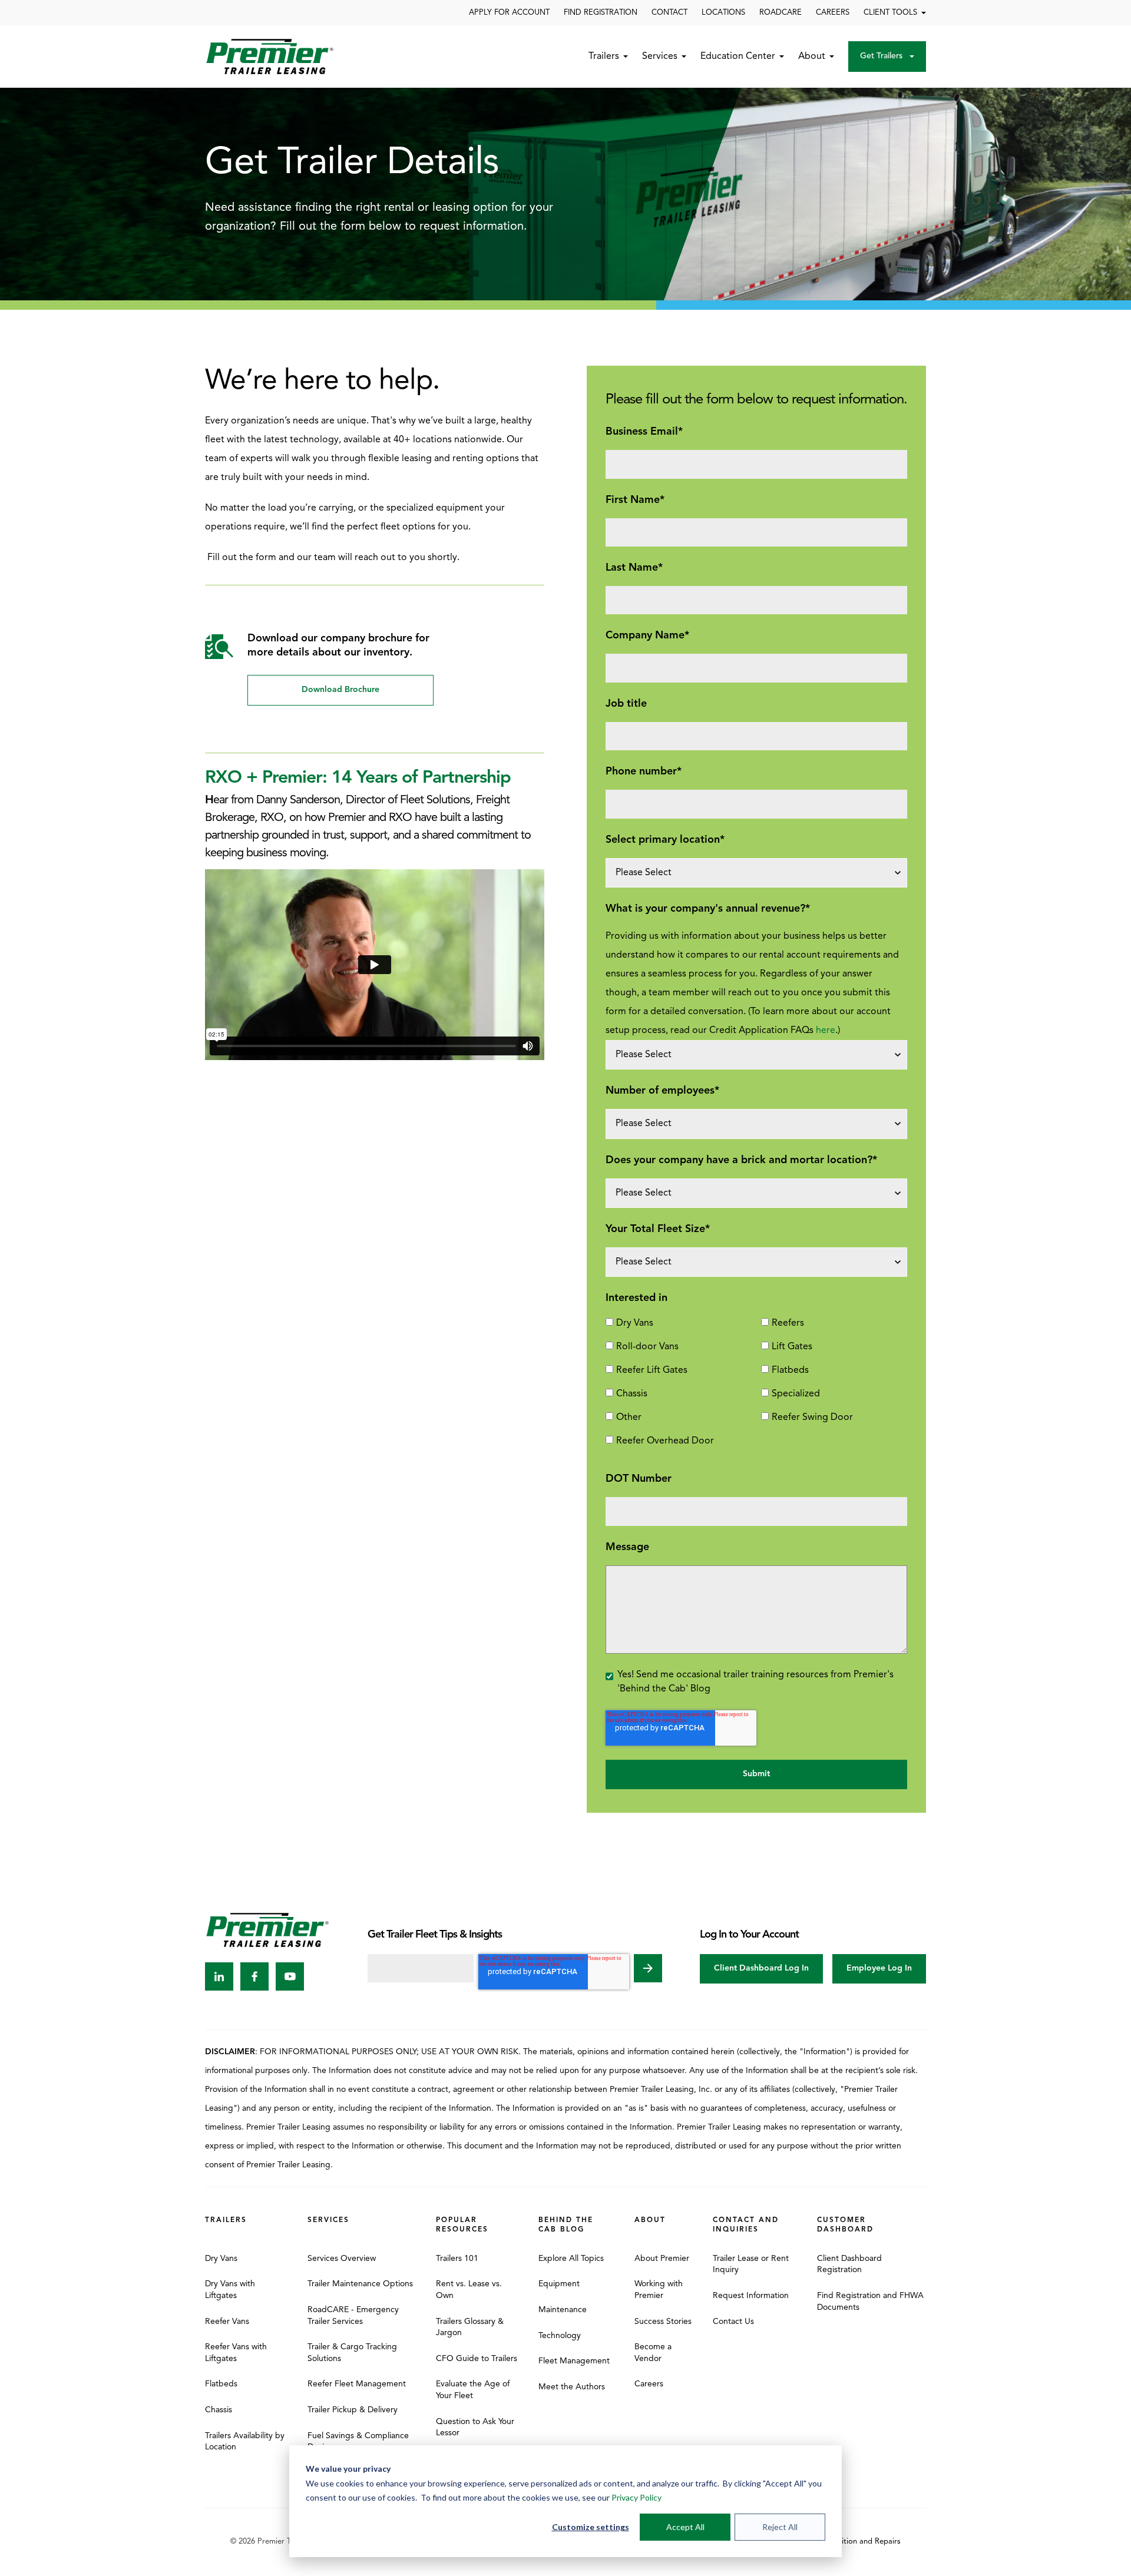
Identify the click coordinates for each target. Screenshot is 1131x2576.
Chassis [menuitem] (219, 2410)
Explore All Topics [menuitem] (571, 2259)
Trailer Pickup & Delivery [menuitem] (353, 2410)
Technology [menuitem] (560, 2336)
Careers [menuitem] (649, 2384)
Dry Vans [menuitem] (221, 2259)
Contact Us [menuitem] (733, 2322)
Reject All (780, 2527)
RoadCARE (781, 13)
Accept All (685, 2527)
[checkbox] (756, 1387)
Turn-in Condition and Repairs (849, 2542)
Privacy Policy (636, 2497)
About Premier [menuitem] (662, 2259)
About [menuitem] (650, 2220)
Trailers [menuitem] (226, 2220)
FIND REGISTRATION (601, 13)
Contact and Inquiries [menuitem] (746, 2225)
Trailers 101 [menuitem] (457, 2259)
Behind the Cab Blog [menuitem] (566, 2225)
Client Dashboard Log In (761, 1969)
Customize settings (591, 2527)
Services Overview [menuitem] (342, 2259)
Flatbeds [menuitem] (221, 2384)
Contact (669, 13)
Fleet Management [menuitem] (574, 2361)
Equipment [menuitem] (559, 2284)
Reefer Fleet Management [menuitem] (357, 2384)
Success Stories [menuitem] (663, 2322)
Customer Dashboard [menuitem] (845, 2225)
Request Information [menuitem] (751, 2296)
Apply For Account (509, 13)
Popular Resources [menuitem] (462, 2225)
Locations (723, 13)
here (826, 1031)
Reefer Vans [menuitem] (227, 2322)
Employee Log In (879, 1969)
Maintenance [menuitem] (563, 2310)
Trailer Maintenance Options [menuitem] (360, 2284)
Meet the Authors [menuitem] (572, 2387)
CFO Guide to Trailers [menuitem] (477, 2359)
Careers (833, 13)
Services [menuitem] (328, 2220)
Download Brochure (340, 690)
